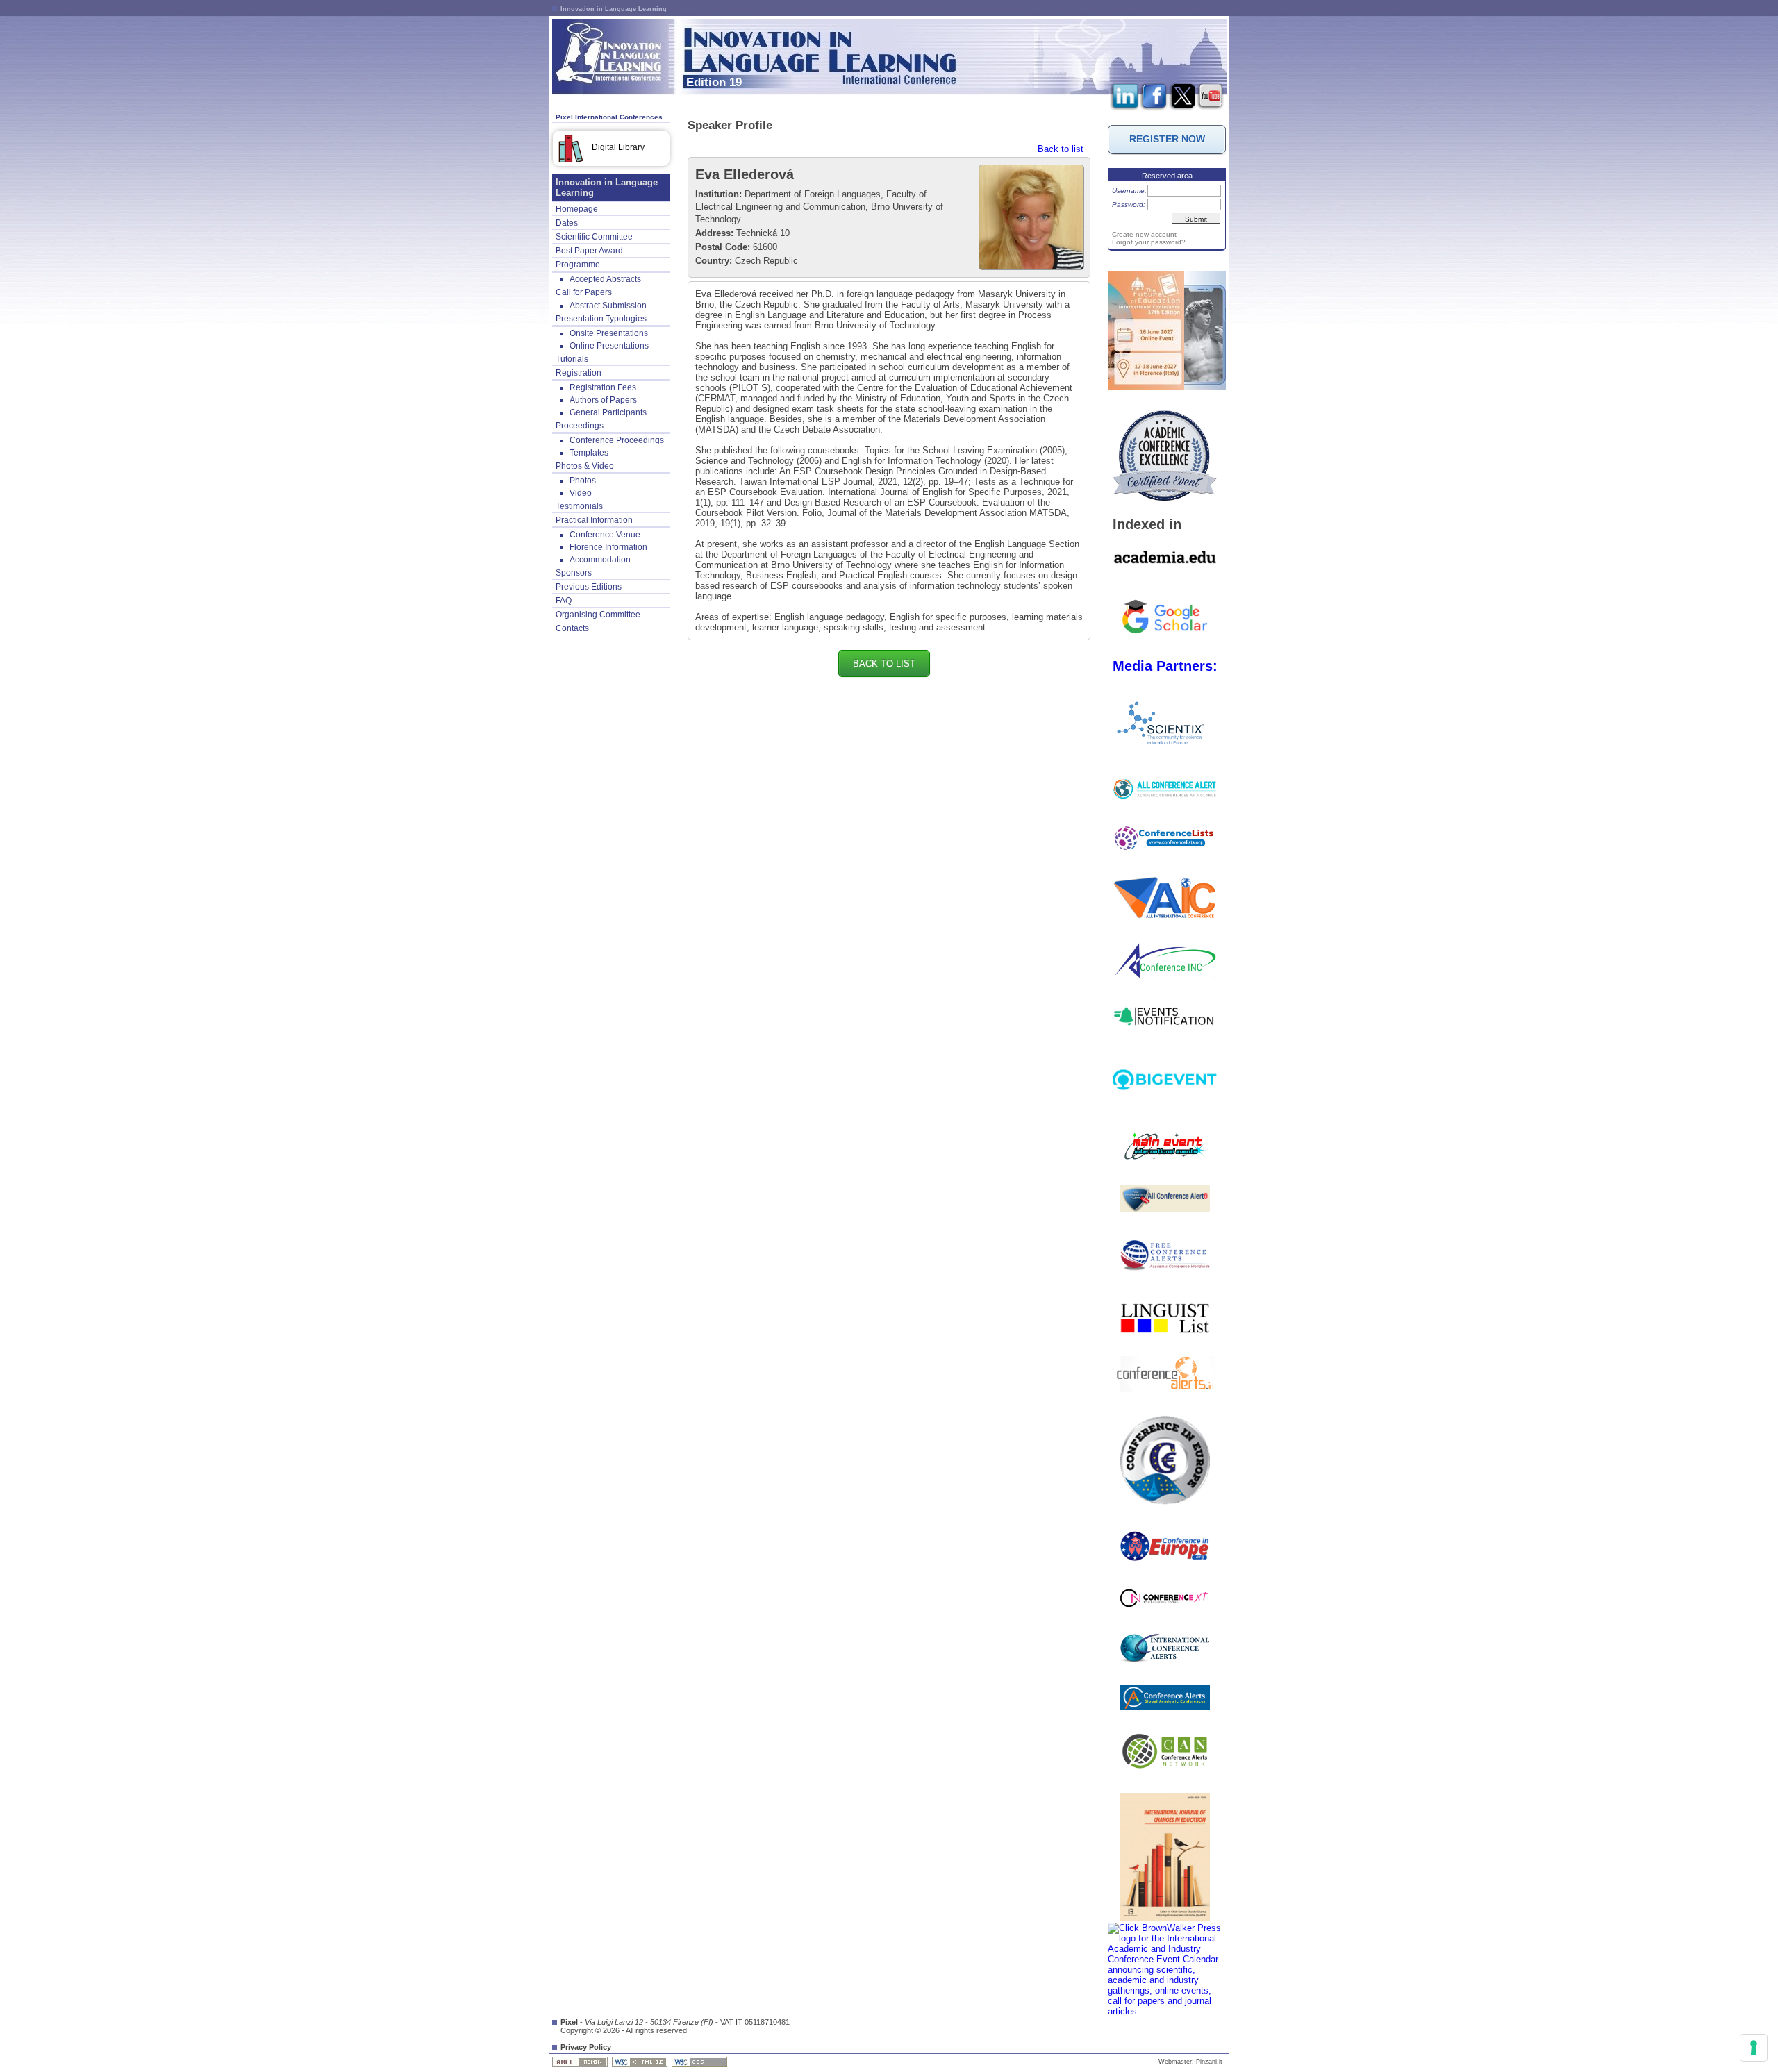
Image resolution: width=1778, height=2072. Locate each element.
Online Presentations (609, 346)
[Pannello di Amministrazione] (581, 2062)
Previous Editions (589, 587)
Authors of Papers (603, 400)
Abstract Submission (608, 306)
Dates (567, 223)
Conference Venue (605, 535)
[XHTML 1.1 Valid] (641, 2062)
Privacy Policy (586, 2047)
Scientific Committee (594, 237)
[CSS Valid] (700, 2062)
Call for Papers (584, 292)
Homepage (577, 209)
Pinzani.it (1209, 2062)
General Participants (608, 412)
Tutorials (572, 359)
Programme (578, 265)
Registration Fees (603, 387)
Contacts (572, 628)
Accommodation (600, 560)
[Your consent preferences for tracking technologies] (1754, 2048)
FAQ (564, 601)
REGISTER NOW (1167, 139)
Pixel (569, 2022)
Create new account (1144, 234)
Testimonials (579, 506)
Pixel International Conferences (609, 117)
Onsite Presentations (609, 333)
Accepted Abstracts (605, 279)
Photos (583, 481)
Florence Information (608, 547)
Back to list (1061, 149)
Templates (589, 453)
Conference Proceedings (617, 440)
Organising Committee (598, 615)
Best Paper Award (589, 251)
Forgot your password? (1149, 242)
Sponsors (574, 573)
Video (581, 493)
